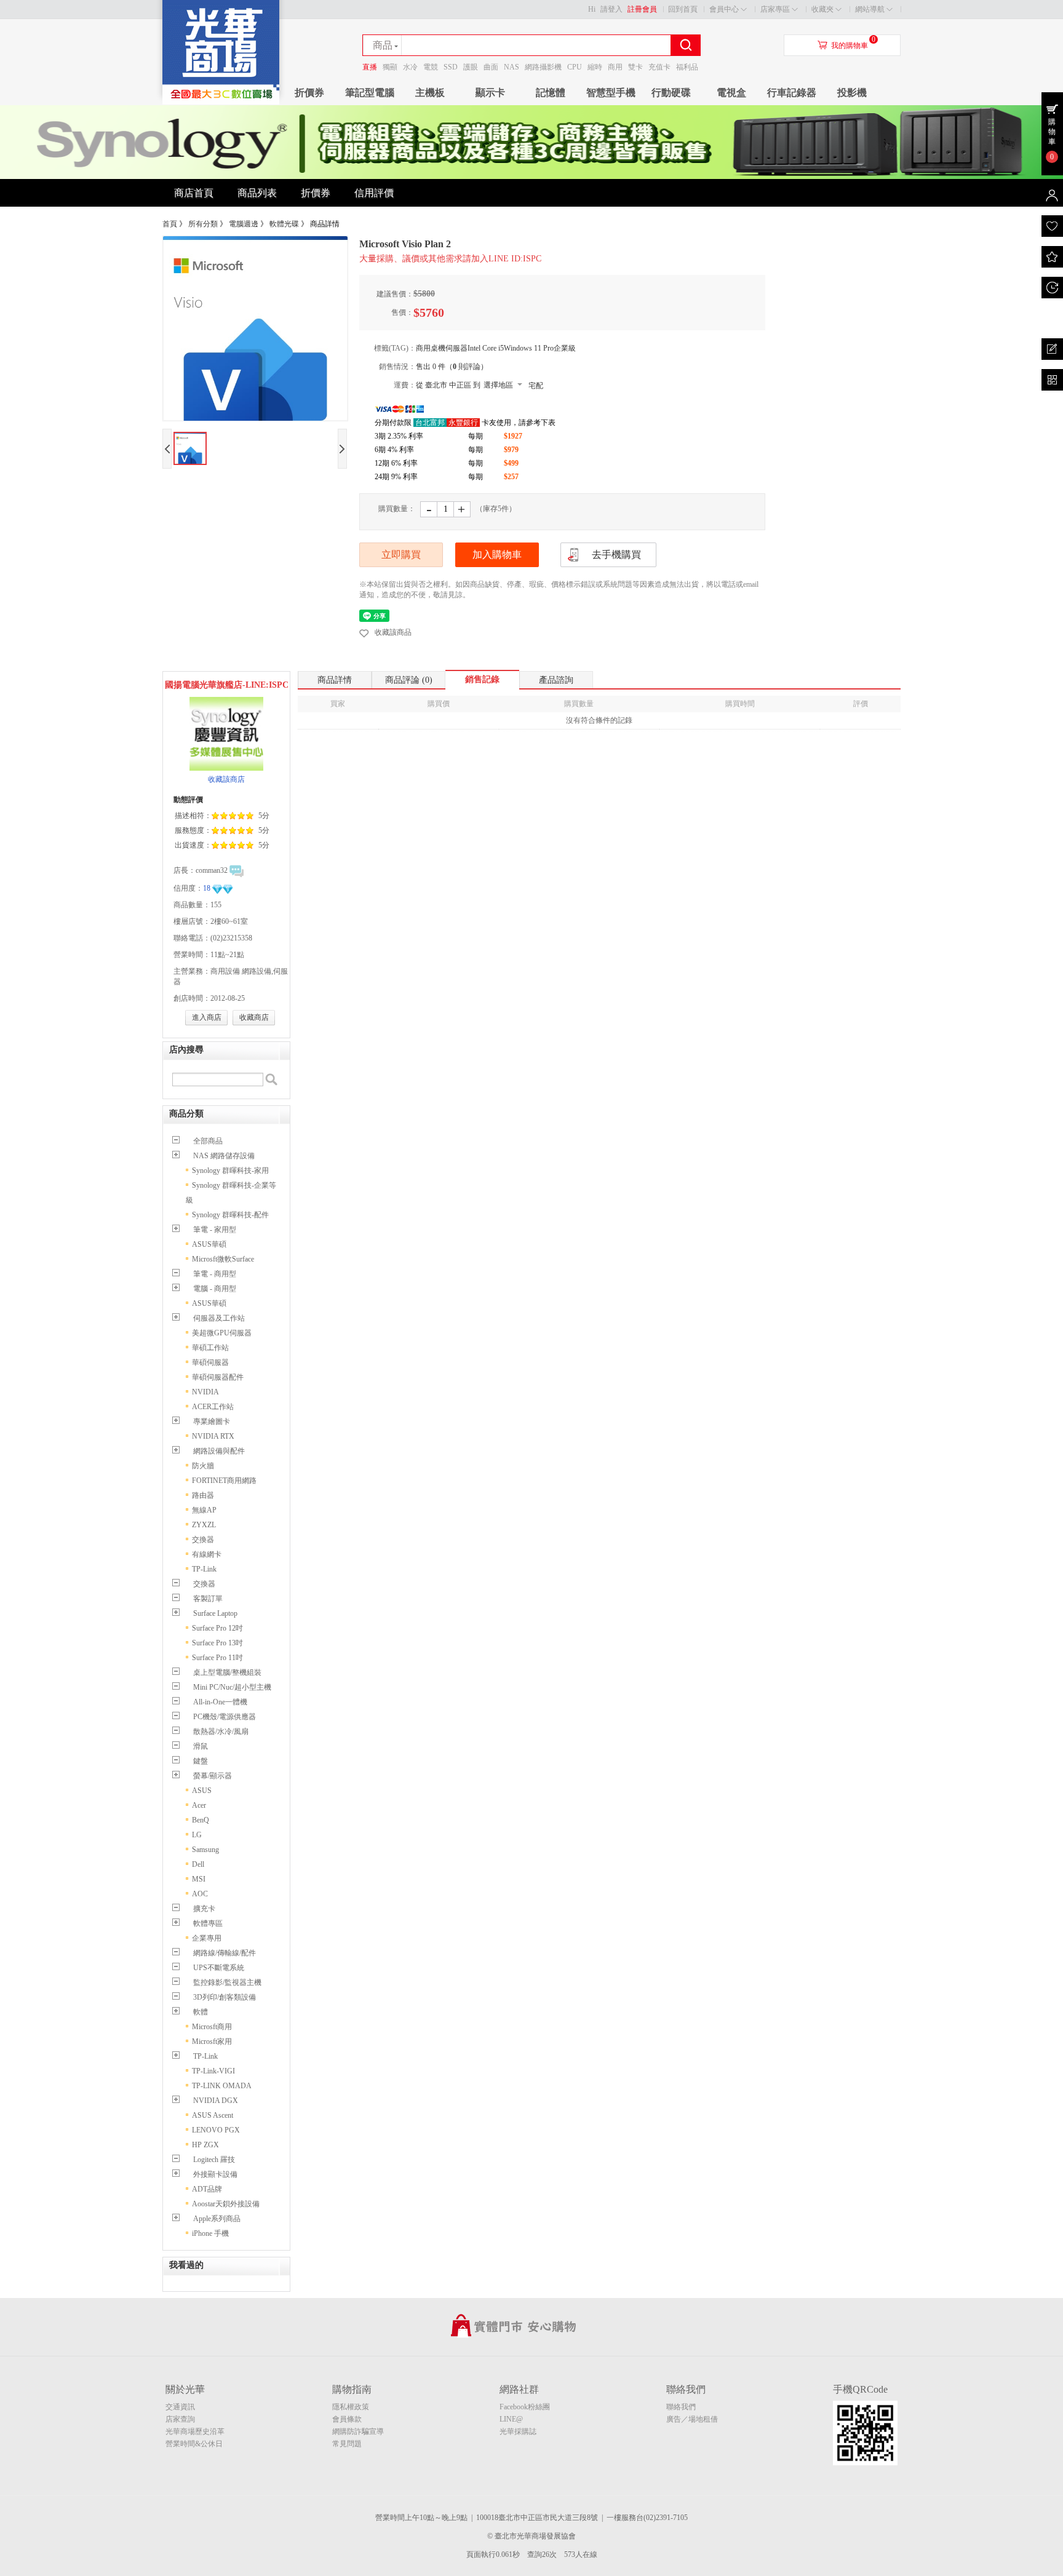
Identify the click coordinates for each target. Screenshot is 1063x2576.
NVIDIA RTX (213, 1436)
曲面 (491, 67)
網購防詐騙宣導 (358, 2431)
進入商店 (207, 1017)
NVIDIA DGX (216, 2101)
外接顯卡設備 (215, 2174)
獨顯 (390, 67)
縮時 (595, 67)
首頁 (170, 224)
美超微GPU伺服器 (222, 1333)
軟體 (201, 2012)
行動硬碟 (671, 93)
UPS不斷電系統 (219, 1968)
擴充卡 (204, 1909)
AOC (200, 1894)
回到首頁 (683, 9)
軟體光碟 (284, 224)
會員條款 (347, 2419)
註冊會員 (642, 9)
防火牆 (203, 1466)
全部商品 (208, 1141)
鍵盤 (201, 1761)
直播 (370, 67)
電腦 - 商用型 (215, 1289)
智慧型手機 (611, 93)
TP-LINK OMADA (222, 2086)
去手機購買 (616, 555)
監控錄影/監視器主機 (227, 1982)
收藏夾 (822, 9)
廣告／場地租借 (692, 2419)
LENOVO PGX (216, 2130)
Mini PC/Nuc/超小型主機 (232, 1687)
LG (197, 1835)
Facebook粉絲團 (525, 2407)
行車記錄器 (792, 93)
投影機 (852, 93)
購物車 (1052, 132)
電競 (431, 67)
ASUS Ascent (213, 2115)
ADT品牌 (207, 2189)
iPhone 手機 (210, 2233)
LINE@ (511, 2419)
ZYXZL (204, 1525)
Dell (198, 1864)
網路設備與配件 (219, 1451)
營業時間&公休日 (194, 2444)
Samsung (205, 1850)
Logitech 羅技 (214, 2160)
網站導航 (870, 9)
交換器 (203, 1540)
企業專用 (207, 1938)
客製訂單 (208, 1599)
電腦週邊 (244, 224)
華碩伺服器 (210, 1362)
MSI (199, 1879)
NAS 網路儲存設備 (224, 1156)
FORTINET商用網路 (224, 1481)
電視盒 (731, 93)
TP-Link (204, 1569)
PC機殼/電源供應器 (225, 1717)
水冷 (410, 67)
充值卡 (659, 67)
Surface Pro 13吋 (217, 1643)
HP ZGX (205, 2145)
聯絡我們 (681, 2407)
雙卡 (635, 67)
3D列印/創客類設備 (225, 1997)
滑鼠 (201, 1746)
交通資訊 (180, 2407)
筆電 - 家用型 (215, 1230)
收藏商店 (254, 1017)
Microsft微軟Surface (223, 1259)
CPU (575, 67)
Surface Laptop (215, 1613)
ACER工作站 (213, 1407)
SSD (451, 67)
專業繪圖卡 (212, 1421)
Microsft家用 (212, 2041)
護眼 (471, 67)
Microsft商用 (212, 2027)
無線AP (204, 1510)
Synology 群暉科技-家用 (230, 1171)
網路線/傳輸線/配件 (225, 1953)
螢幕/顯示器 (213, 1776)
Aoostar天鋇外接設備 (226, 2204)
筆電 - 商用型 (215, 1274)
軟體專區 (208, 1923)
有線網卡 (207, 1554)
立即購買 (401, 555)
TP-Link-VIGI (213, 2071)
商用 (615, 67)
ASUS (202, 1791)
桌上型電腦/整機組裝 (227, 1672)
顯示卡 (490, 93)
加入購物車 (497, 555)
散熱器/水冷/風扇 (221, 1731)
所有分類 (203, 224)
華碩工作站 (210, 1348)
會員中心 (724, 9)
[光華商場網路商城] (221, 102)
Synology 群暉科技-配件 (230, 1215)
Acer (199, 1805)
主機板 (430, 93)
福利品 (687, 67)
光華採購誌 (518, 2431)
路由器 (203, 1495)
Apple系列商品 (217, 2219)
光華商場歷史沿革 (195, 2431)
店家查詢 (180, 2419)
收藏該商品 (393, 632)
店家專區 (775, 9)
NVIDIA (205, 1392)
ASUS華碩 (209, 1244)
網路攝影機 (543, 67)
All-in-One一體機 (220, 1702)
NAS (512, 67)
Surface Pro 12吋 (217, 1628)
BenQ (201, 1820)
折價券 (309, 93)
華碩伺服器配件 (218, 1377)
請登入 (611, 9)
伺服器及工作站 (219, 1318)
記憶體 (551, 93)
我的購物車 (850, 46)
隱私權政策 (351, 2407)
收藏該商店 (226, 779)
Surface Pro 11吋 (217, 1658)
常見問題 (347, 2444)
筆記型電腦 (370, 93)
